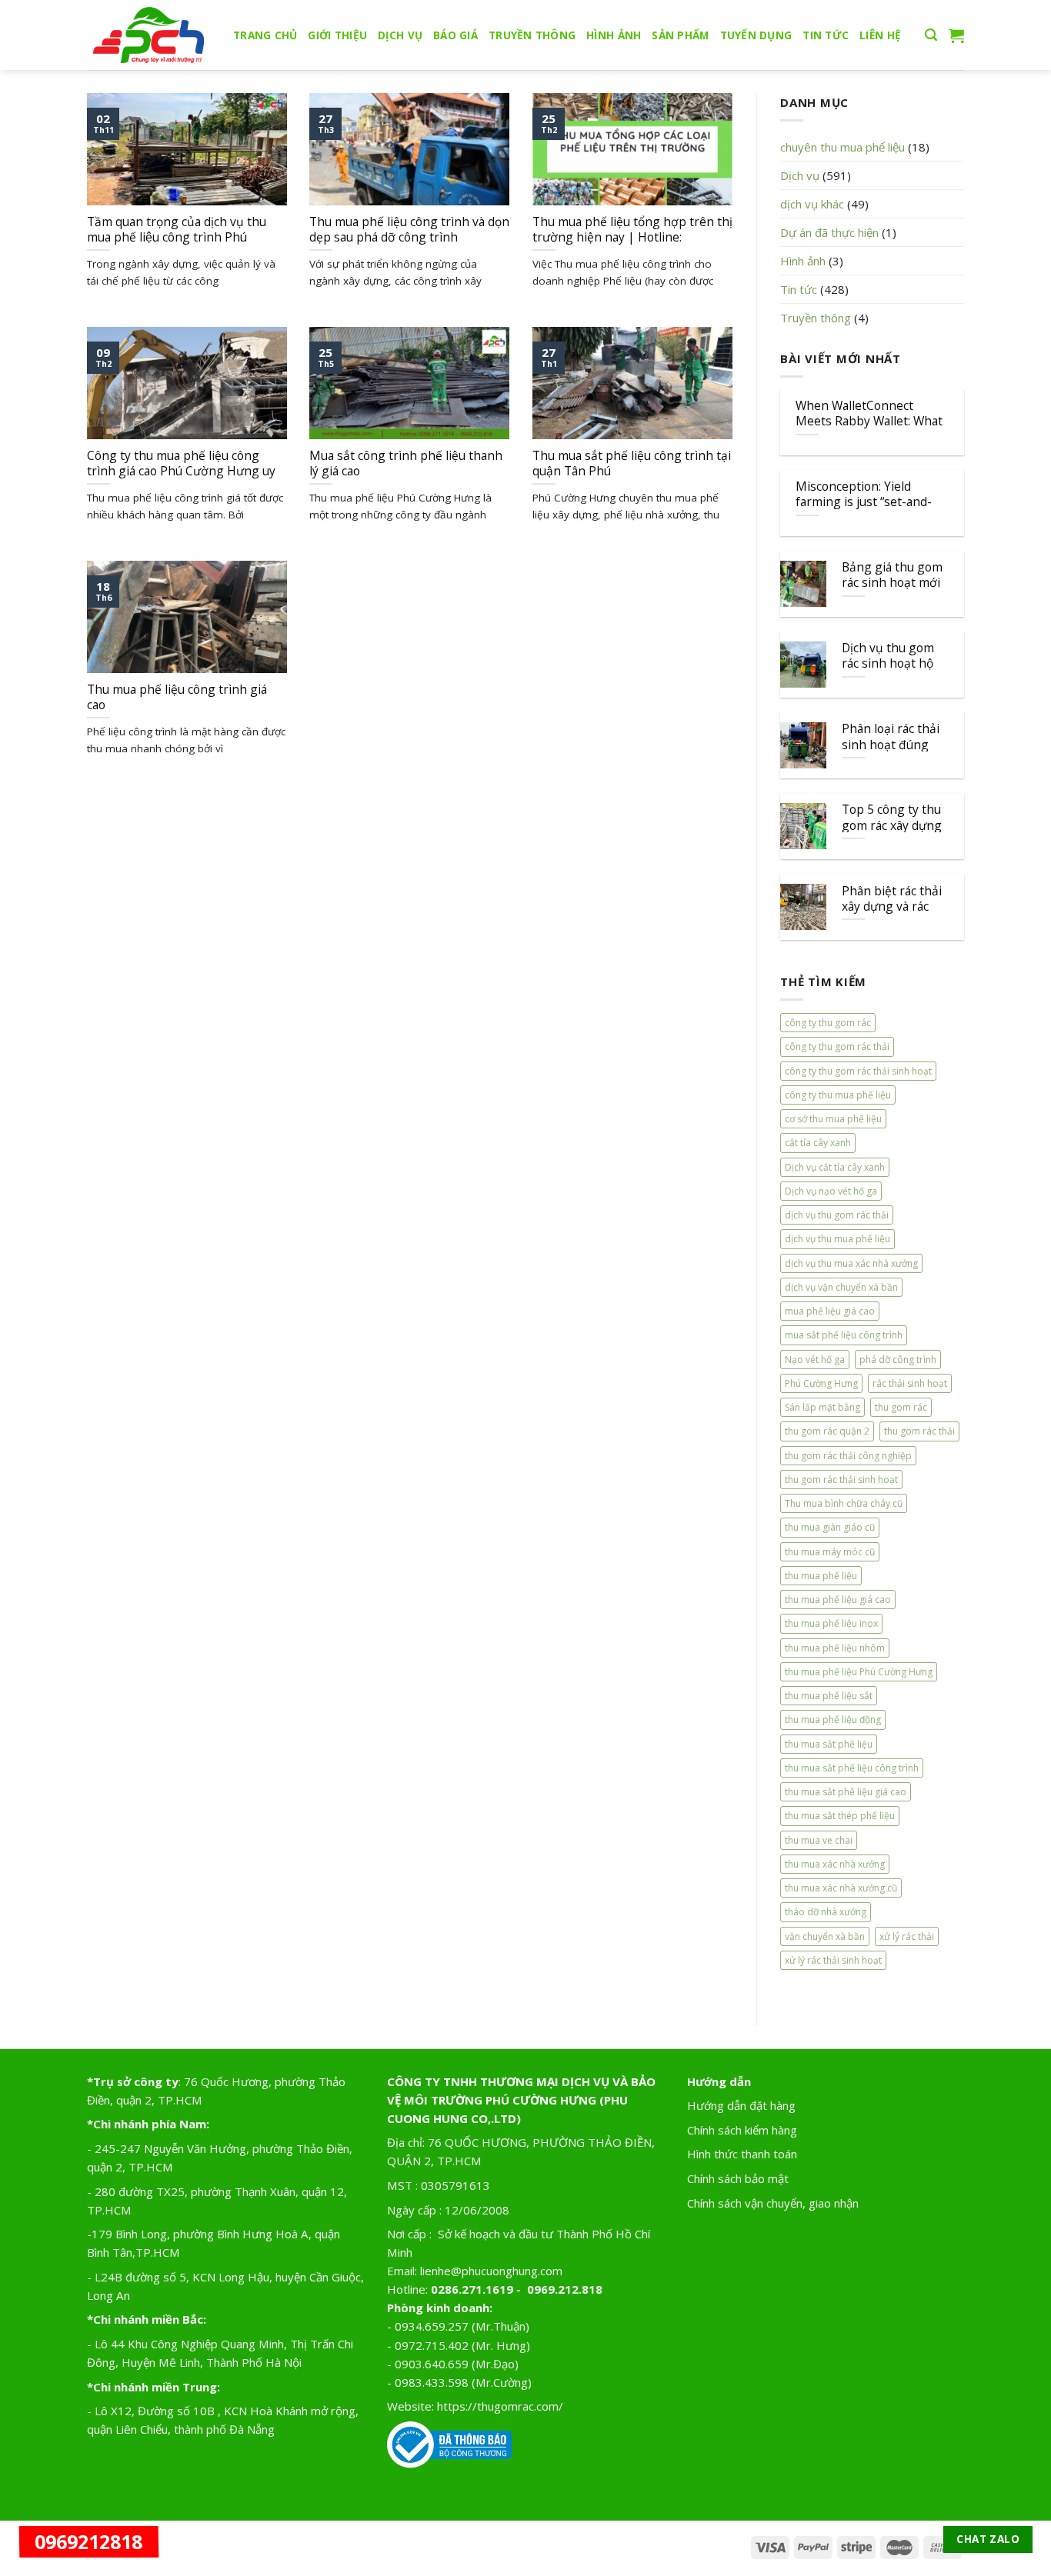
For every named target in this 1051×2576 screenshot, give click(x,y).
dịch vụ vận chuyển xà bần (841, 1287)
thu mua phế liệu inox (831, 1623)
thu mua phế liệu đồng (833, 1720)
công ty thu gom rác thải (837, 1046)
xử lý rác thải (907, 1936)
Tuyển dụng (756, 35)
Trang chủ (265, 35)
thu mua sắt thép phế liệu (840, 1816)
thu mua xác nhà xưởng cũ (841, 1888)
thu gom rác (901, 1407)
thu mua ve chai (819, 1840)
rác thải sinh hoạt (910, 1383)
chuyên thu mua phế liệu (842, 147)
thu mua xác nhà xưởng (835, 1864)
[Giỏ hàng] (956, 35)
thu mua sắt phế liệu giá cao (846, 1792)
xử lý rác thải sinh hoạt (833, 1960)
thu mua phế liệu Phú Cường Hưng (859, 1672)
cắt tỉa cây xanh (818, 1143)
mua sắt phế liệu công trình (844, 1335)
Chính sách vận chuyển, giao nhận (773, 2203)
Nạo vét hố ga (815, 1360)
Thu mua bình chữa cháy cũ (844, 1503)
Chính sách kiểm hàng (742, 2130)
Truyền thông (532, 35)
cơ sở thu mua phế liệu (833, 1119)
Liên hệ (880, 35)
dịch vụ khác (812, 204)
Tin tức (826, 35)
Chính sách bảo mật (738, 2178)
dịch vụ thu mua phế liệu (837, 1239)
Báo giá (455, 35)
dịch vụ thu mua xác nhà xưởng (851, 1263)
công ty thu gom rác (828, 1023)
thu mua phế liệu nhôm (835, 1648)
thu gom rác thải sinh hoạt (841, 1480)
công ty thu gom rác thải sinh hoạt (858, 1071)
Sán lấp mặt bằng (822, 1407)
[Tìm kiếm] (931, 35)
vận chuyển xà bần (825, 1936)
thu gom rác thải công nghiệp (848, 1456)
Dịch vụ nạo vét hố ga (831, 1191)
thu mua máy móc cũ (830, 1552)
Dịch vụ (400, 35)
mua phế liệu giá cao (830, 1311)
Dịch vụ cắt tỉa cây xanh (835, 1167)
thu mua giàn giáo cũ (830, 1527)
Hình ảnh (614, 35)
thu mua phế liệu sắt (829, 1696)
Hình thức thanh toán (742, 2154)
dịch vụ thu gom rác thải (837, 1215)
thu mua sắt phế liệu (829, 1744)
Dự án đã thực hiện (829, 232)
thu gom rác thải (919, 1431)
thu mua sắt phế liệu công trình (852, 1768)
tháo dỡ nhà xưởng (826, 1912)
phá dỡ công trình (898, 1360)
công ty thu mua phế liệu (838, 1095)
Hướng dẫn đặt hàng (741, 2105)
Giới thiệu (337, 35)
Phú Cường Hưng (821, 1383)
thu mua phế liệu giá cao (838, 1600)
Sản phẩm (680, 35)
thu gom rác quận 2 (827, 1431)
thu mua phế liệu (821, 1576)
